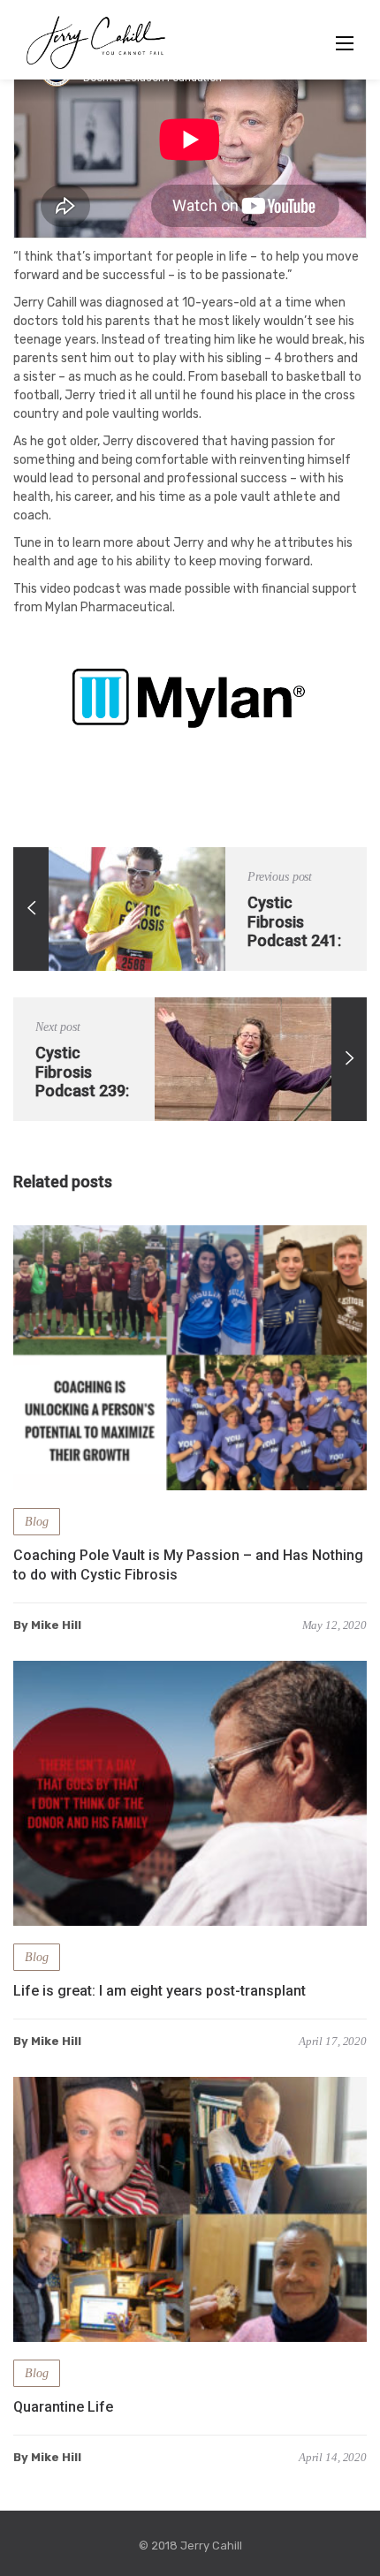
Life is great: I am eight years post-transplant (160, 1991)
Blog (37, 1522)
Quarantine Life (63, 2407)
